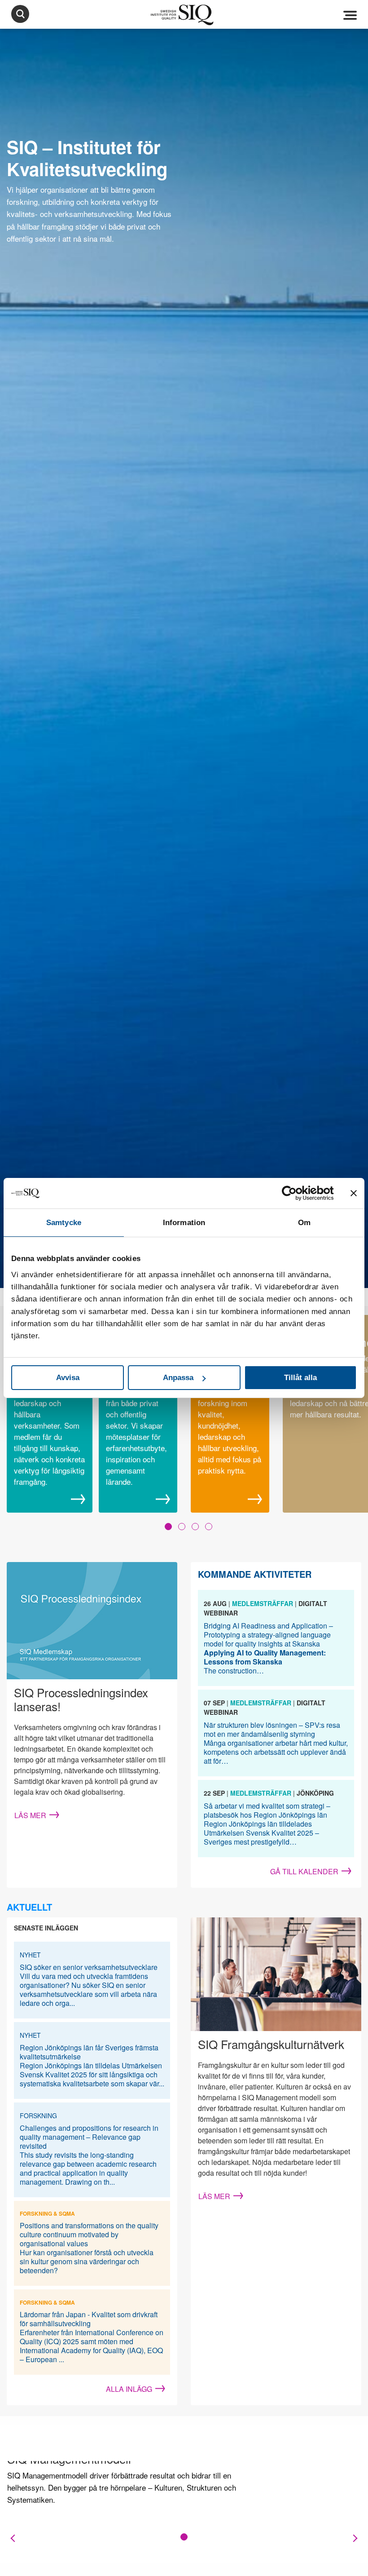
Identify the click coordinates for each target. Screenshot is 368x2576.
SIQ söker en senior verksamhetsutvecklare (89, 1967)
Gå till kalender (304, 1871)
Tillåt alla (300, 1378)
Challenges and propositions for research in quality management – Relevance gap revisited (89, 2137)
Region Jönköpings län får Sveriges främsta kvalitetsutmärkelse (89, 2052)
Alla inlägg (129, 2389)
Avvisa (68, 1378)
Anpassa (178, 1378)
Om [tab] (304, 1223)
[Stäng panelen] (354, 1193)
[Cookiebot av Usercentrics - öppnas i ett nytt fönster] (295, 1193)
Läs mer (30, 1815)
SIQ (184, 15)
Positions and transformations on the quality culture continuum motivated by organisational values (89, 2234)
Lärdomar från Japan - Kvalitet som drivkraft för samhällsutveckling (89, 2319)
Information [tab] (184, 1223)
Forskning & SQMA (47, 2213)
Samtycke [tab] (64, 1223)
